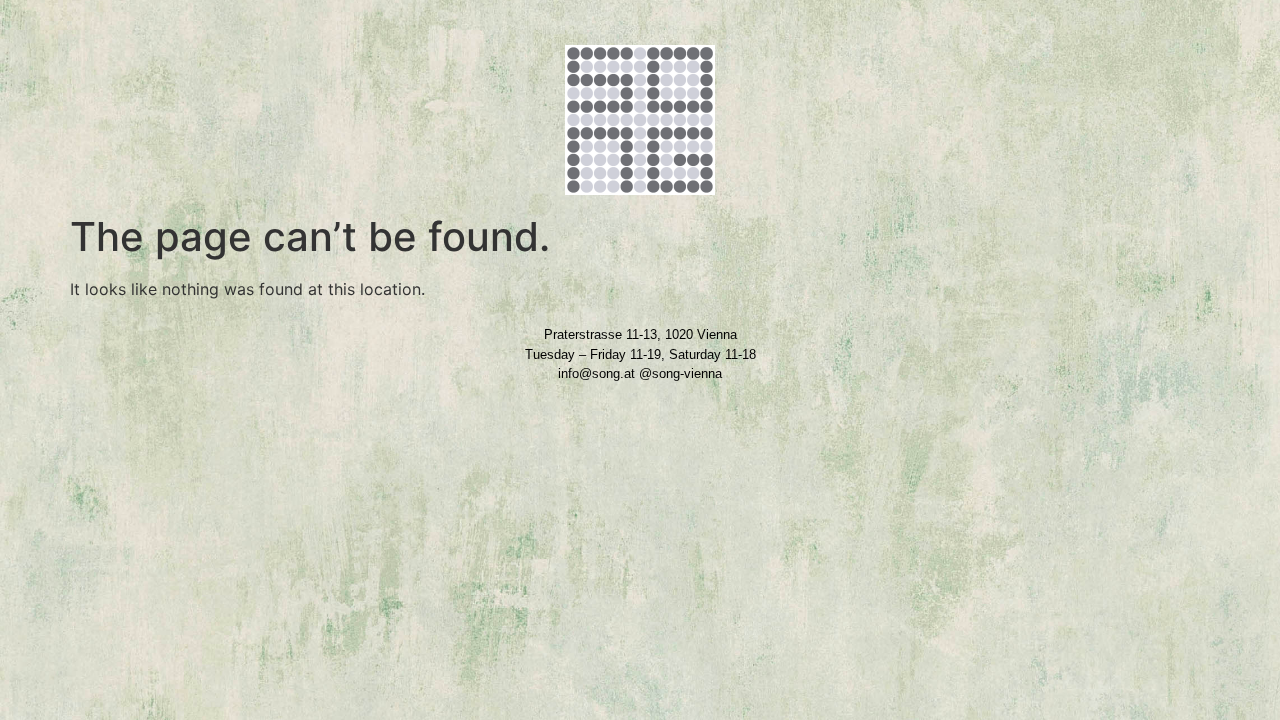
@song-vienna (680, 373)
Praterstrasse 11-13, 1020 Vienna (640, 334)
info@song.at (596, 373)
